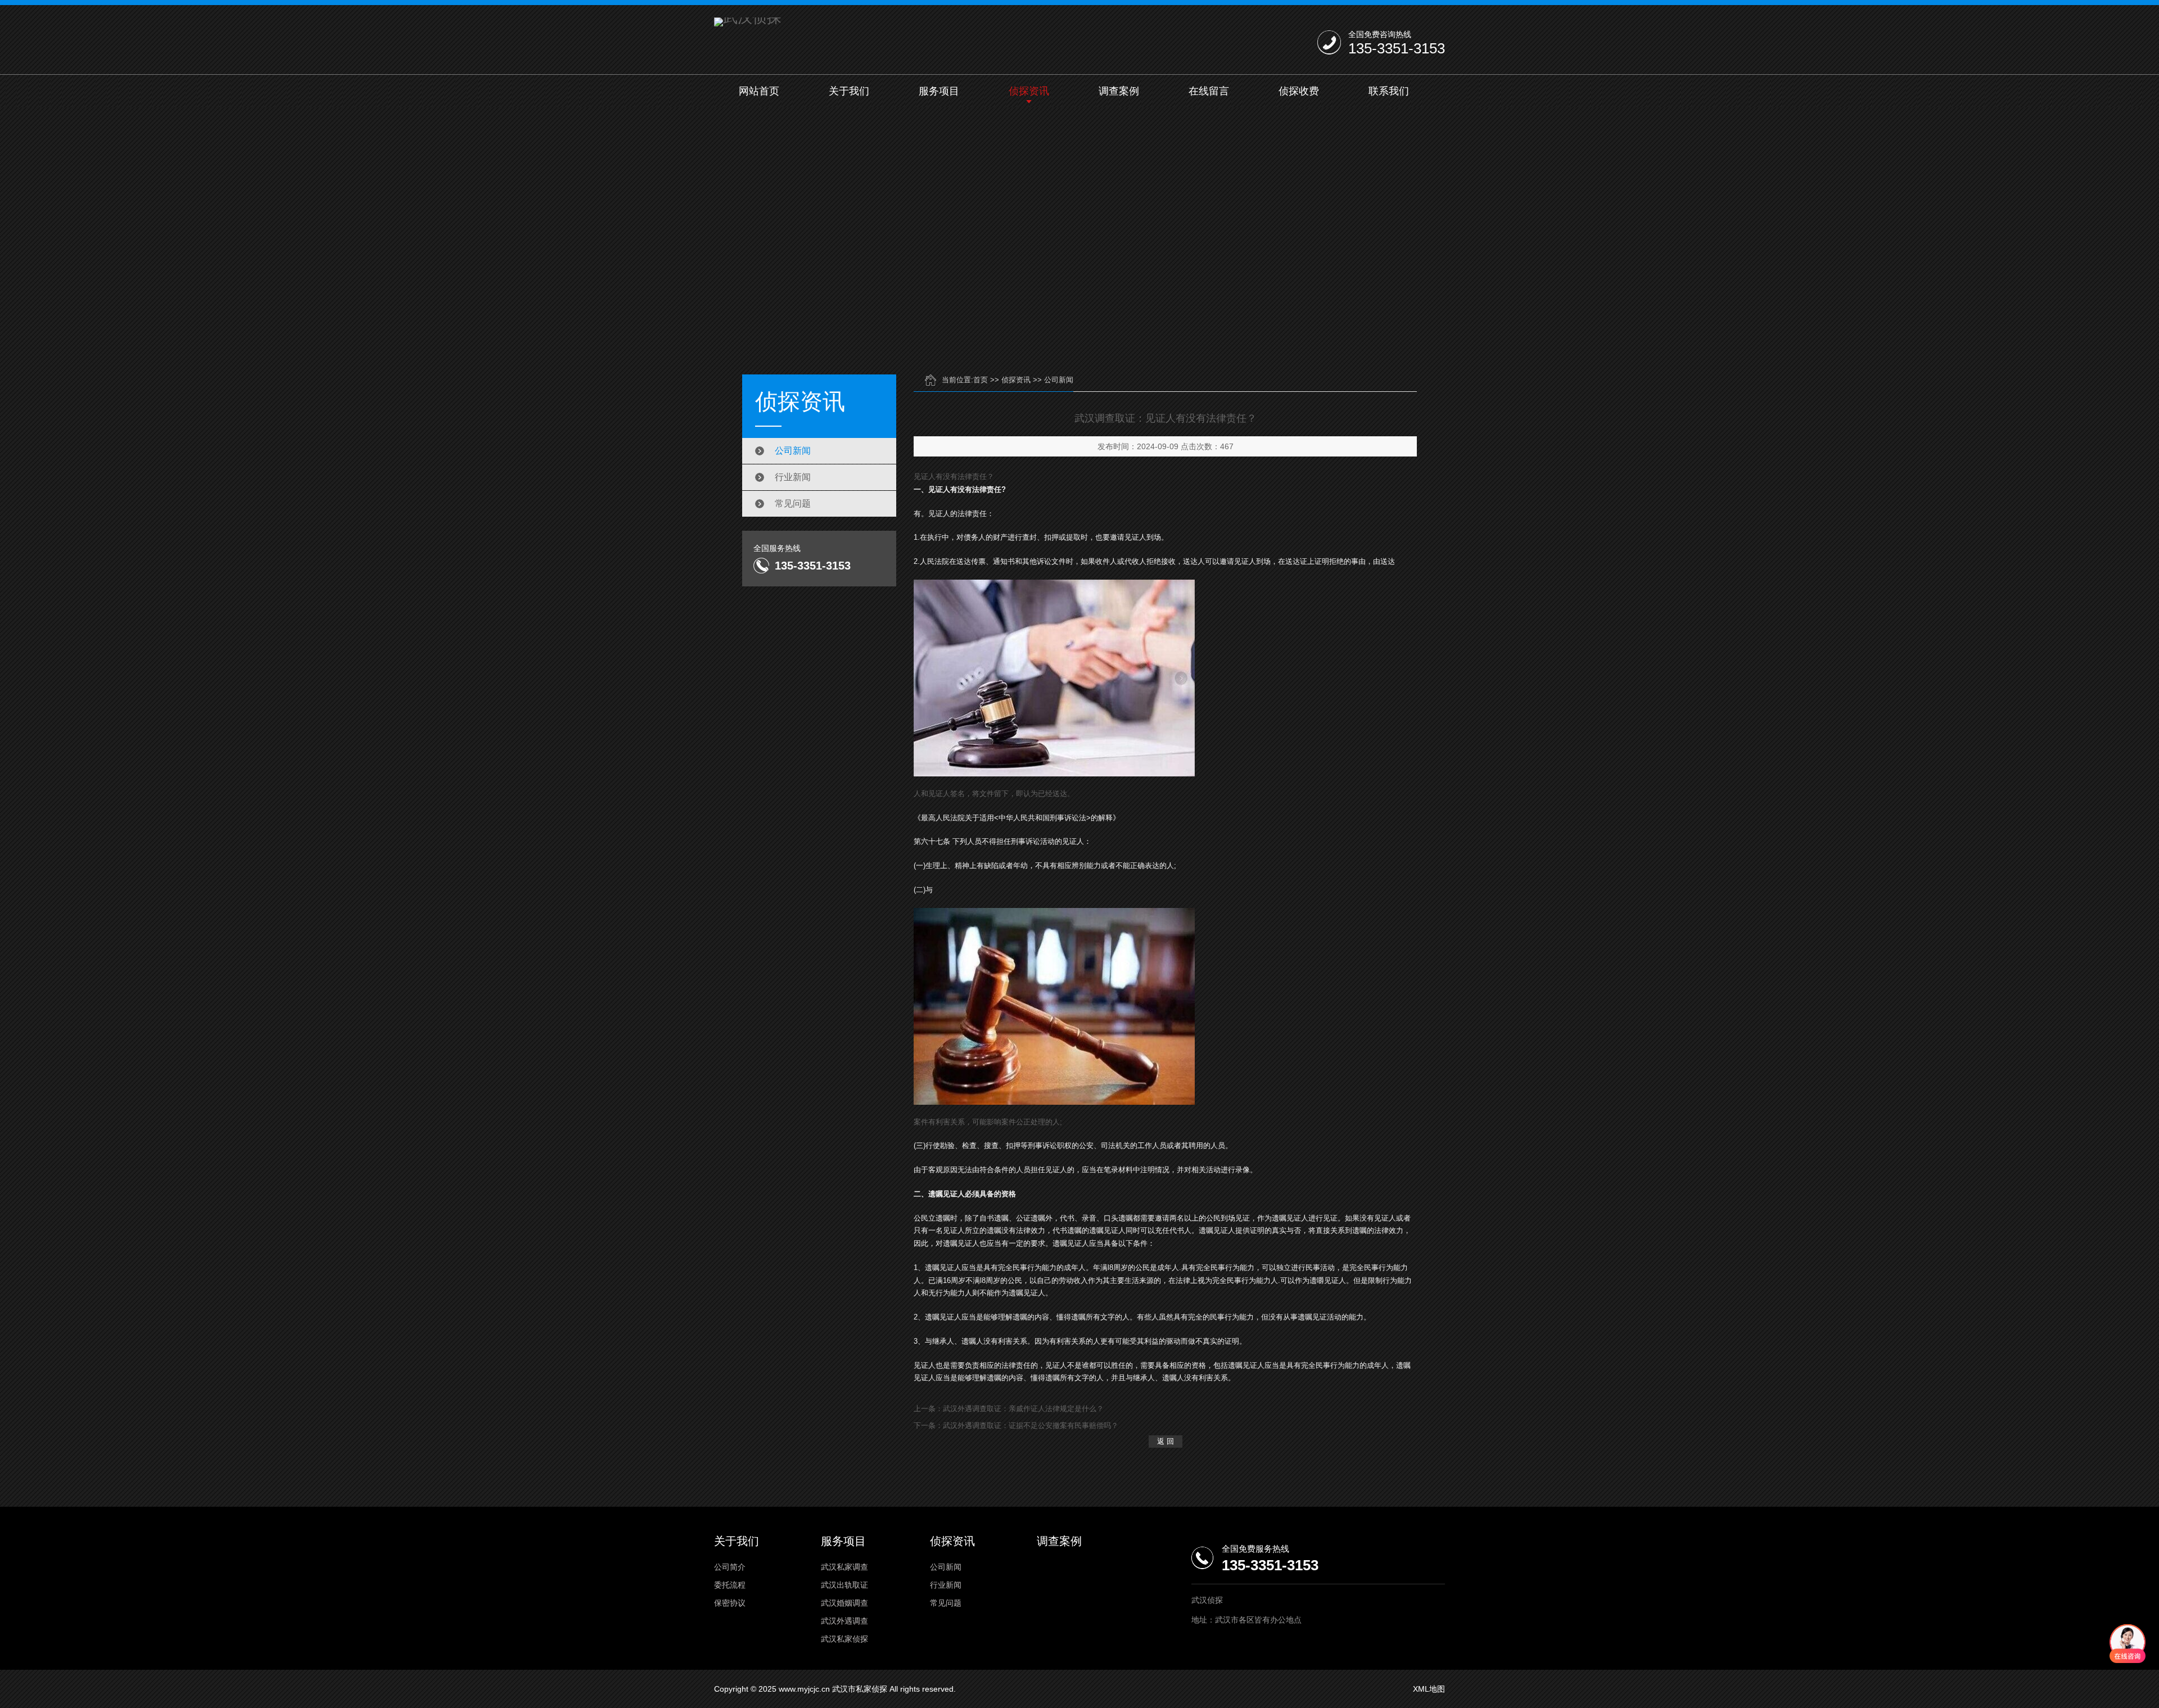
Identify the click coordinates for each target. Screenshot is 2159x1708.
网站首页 (759, 91)
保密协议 (730, 1603)
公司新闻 (793, 451)
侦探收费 (1299, 91)
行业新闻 (793, 477)
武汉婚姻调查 (844, 1603)
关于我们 (849, 91)
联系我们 (1389, 91)
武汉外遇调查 (844, 1621)
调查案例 (1119, 91)
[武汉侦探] (748, 22)
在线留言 (1209, 91)
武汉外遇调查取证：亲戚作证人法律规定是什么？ (1023, 1409)
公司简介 (730, 1567)
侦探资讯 (1029, 91)
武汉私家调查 (844, 1567)
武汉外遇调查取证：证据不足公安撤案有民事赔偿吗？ (1031, 1425)
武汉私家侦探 (844, 1639)
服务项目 (939, 91)
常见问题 (793, 503)
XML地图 (1429, 1689)
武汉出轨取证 (844, 1585)
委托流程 (730, 1585)
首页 (981, 380)
